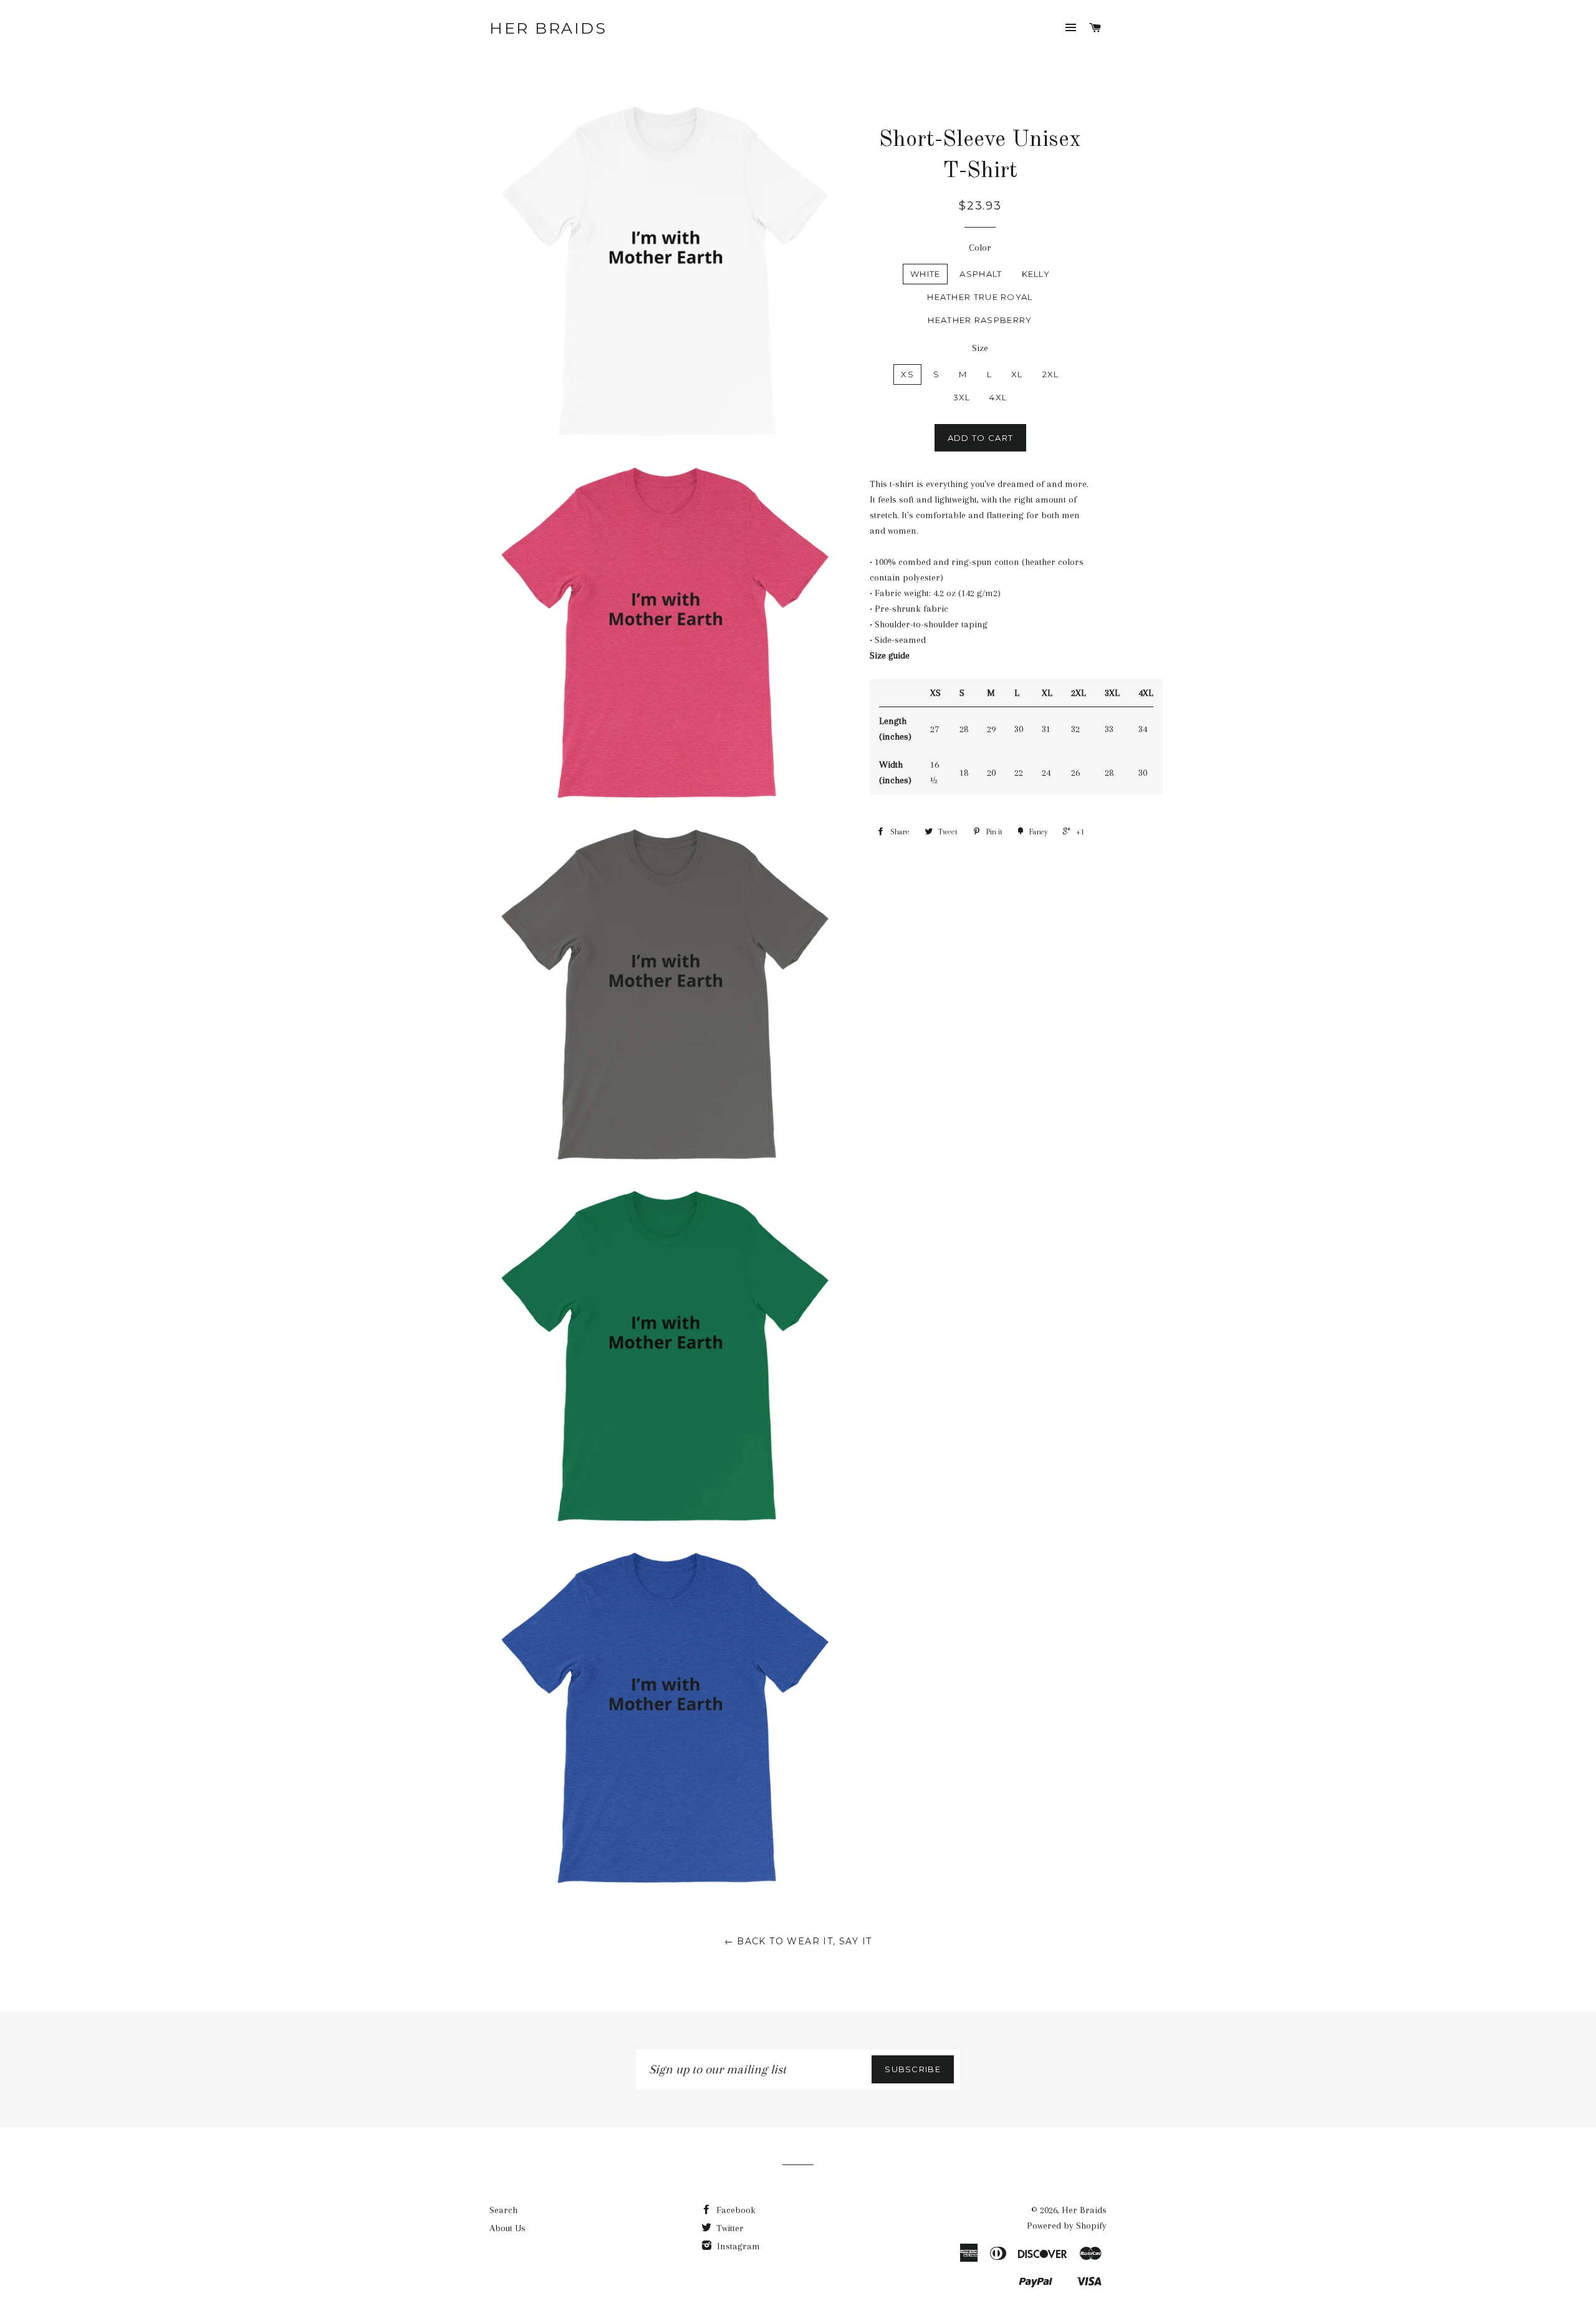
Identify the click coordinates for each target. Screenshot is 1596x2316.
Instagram (737, 2246)
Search (503, 2210)
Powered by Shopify (1067, 2226)
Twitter (729, 2228)
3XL (962, 397)
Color (980, 248)
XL (1017, 374)
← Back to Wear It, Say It (798, 1941)
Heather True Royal (980, 297)
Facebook (735, 2210)
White (925, 274)
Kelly (1036, 274)
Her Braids (548, 28)
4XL (998, 397)
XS (907, 374)
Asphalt (981, 274)
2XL (1051, 374)
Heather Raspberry (980, 320)
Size (980, 348)
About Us (507, 2228)
